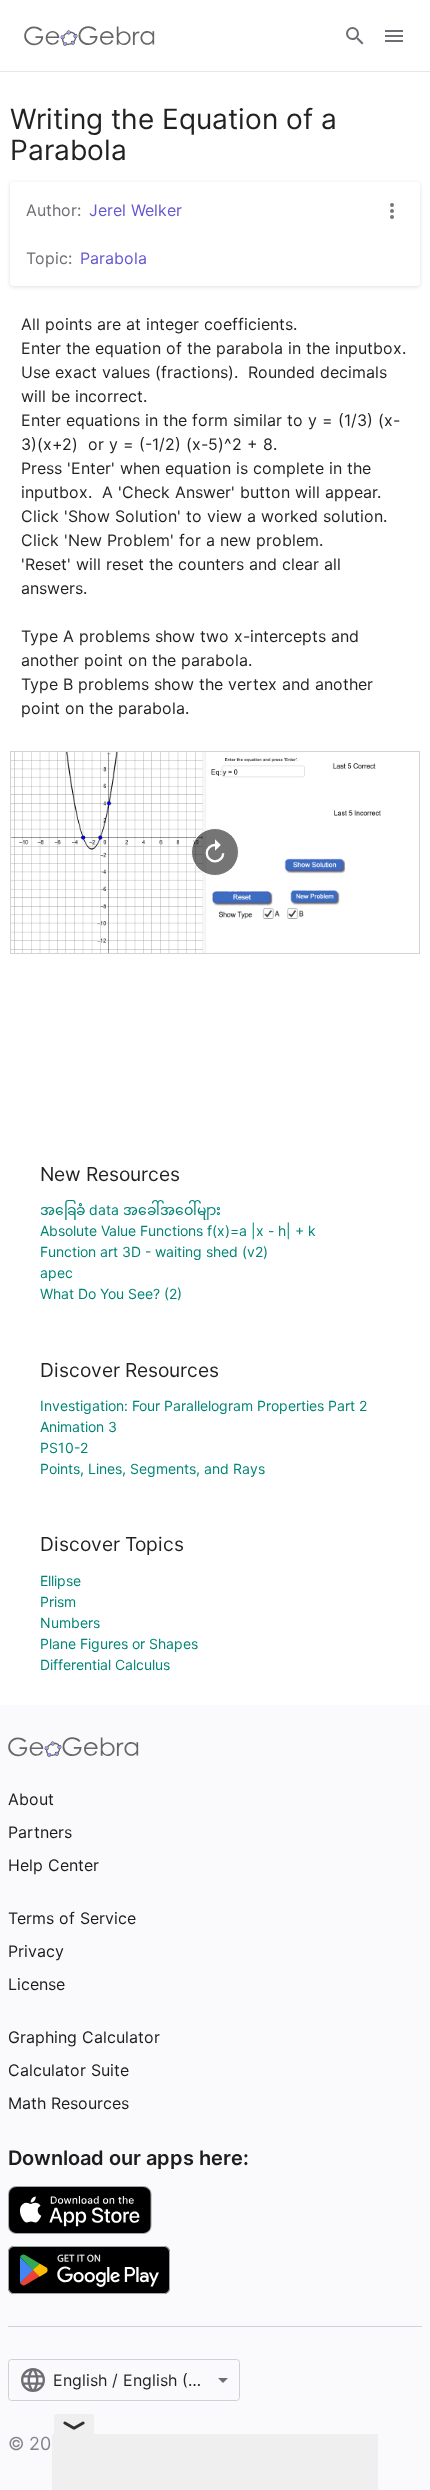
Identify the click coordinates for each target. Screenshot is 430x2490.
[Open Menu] (394, 36)
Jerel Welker (135, 210)
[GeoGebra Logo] (89, 36)
